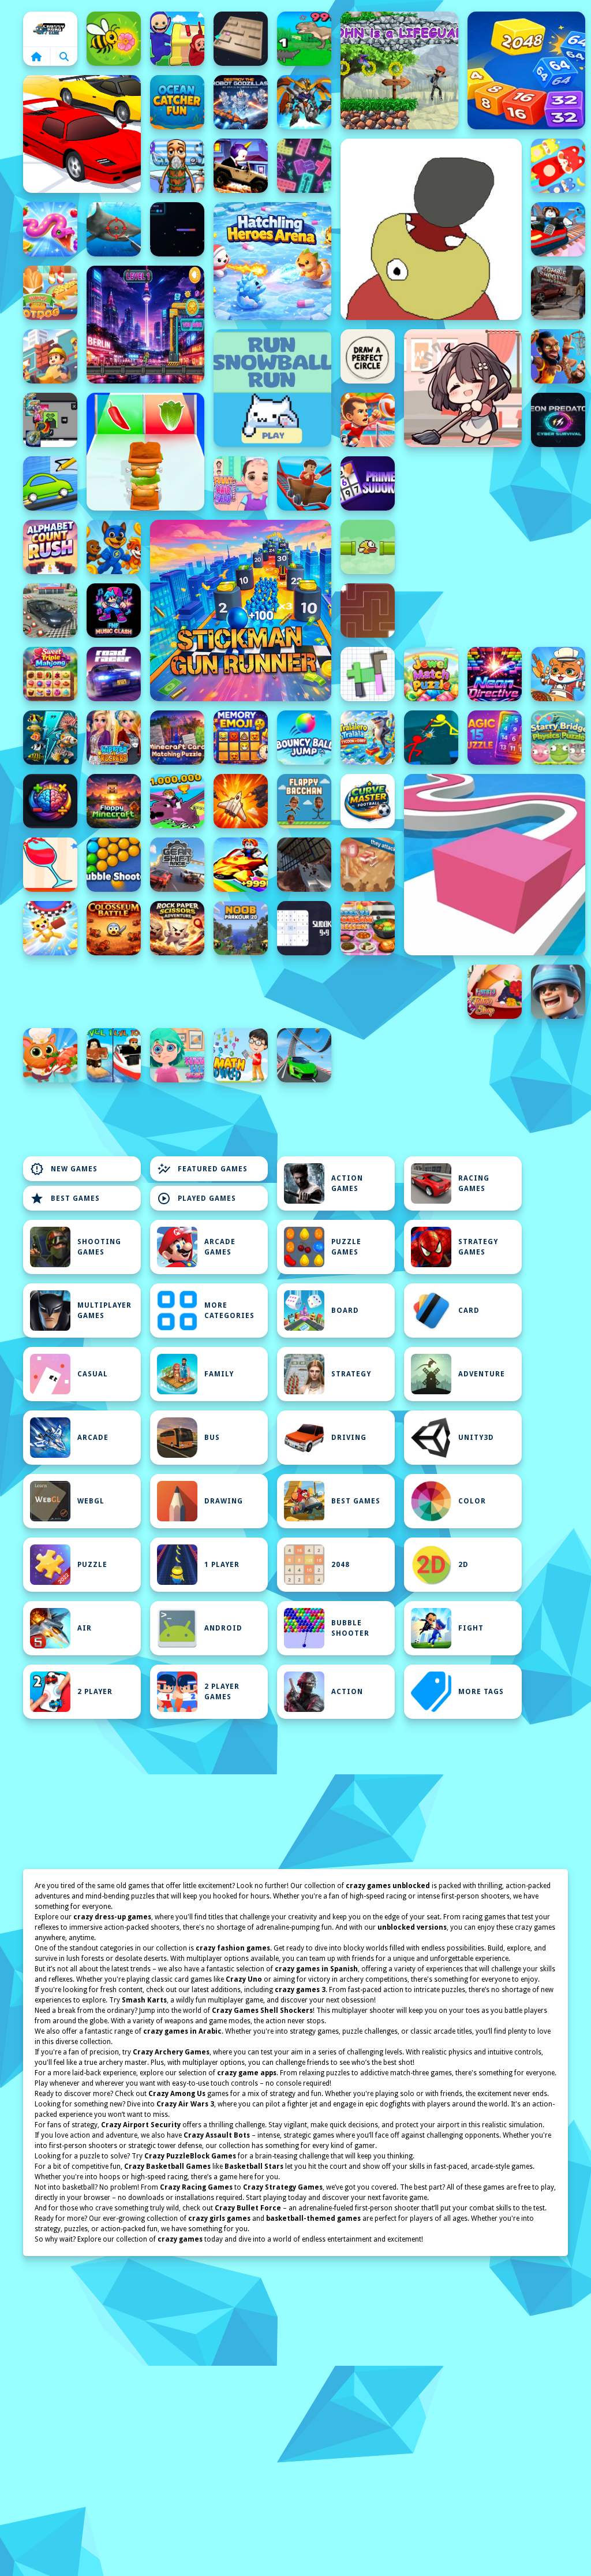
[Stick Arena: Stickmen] (431, 738)
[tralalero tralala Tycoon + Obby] (368, 738)
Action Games (347, 1183)
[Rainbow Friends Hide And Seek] (177, 39)
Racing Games (474, 1183)
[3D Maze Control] (241, 39)
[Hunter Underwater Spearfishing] (114, 229)
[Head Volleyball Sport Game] (368, 420)
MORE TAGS (481, 1692)
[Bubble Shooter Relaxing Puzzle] (114, 865)
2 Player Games (222, 1692)
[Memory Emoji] (241, 738)
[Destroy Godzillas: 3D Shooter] (241, 102)
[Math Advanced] (241, 1055)
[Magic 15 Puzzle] (495, 738)
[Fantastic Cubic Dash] (50, 420)
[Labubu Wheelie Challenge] (241, 166)
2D (463, 1565)
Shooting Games (99, 1247)
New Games (64, 1169)
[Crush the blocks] (304, 166)
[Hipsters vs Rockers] (114, 738)
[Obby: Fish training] (241, 865)
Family (219, 1374)
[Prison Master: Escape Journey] (304, 865)
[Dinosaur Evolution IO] (304, 39)
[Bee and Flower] (114, 39)
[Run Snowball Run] (272, 388)
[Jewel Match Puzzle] (431, 674)
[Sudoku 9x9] (304, 928)
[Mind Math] (50, 801)
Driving (349, 1438)
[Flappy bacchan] (304, 801)
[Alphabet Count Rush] (50, 547)
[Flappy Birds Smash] (368, 547)
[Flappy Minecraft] (114, 801)
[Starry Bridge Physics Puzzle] (558, 738)
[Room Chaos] (463, 388)
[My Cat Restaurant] (50, 1055)
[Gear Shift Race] (177, 865)
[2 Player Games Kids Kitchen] (558, 674)
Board (345, 1311)
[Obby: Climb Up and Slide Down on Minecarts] (558, 229)
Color (472, 1501)
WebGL (91, 1501)
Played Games (197, 1198)
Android (223, 1628)
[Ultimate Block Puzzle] (368, 674)
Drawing (224, 1501)
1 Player (222, 1565)
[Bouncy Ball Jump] (304, 738)
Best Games (65, 1198)
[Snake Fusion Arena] (50, 229)
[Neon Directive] (495, 674)
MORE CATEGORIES (229, 1311)
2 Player (95, 1692)
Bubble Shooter (350, 1628)
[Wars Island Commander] (558, 992)
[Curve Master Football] (368, 801)
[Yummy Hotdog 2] (50, 293)
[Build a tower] (50, 356)
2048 (341, 1565)
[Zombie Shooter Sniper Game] (558, 293)
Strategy (351, 1374)
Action (347, 1692)
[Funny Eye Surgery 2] (177, 1055)
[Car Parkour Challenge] (304, 1055)
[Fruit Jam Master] (558, 166)
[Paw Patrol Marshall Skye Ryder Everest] (114, 547)
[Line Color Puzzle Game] (495, 865)
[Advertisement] (241, 992)
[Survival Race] (82, 134)
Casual (93, 1374)
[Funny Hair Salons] (241, 483)
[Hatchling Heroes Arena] (272, 261)
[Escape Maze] (368, 611)
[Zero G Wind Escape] (50, 928)
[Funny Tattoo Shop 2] (495, 992)
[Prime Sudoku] (368, 483)
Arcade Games (220, 1247)
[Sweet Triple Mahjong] (50, 674)
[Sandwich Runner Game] (145, 452)
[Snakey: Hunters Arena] (177, 229)
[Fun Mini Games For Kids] (177, 166)
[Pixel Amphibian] (145, 325)
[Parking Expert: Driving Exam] (50, 611)
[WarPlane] (241, 801)
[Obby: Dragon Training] (177, 801)
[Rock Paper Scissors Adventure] (177, 928)
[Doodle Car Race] (50, 483)
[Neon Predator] (558, 420)
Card (469, 1311)
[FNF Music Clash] (114, 611)
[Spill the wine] (50, 865)
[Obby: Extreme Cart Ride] (304, 483)
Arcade (93, 1438)
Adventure (482, 1374)
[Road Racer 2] (114, 674)
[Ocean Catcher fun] (177, 102)
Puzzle (92, 1565)
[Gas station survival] (368, 865)
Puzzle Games (346, 1247)
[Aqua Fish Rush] (50, 738)
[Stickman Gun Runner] (241, 611)
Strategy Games (478, 1247)
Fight (471, 1628)
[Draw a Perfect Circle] (368, 356)
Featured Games (202, 1169)
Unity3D (476, 1438)
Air (85, 1628)
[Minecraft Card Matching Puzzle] (177, 738)
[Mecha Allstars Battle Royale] (304, 102)
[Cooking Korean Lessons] (368, 928)
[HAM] (431, 229)
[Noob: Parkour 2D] (241, 928)
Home (50, 29)
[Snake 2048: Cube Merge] (526, 70)
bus (212, 1438)
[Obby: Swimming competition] (114, 1055)
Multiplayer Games (104, 1311)
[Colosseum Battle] (114, 928)
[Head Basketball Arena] (558, 356)
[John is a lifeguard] (399, 70)
